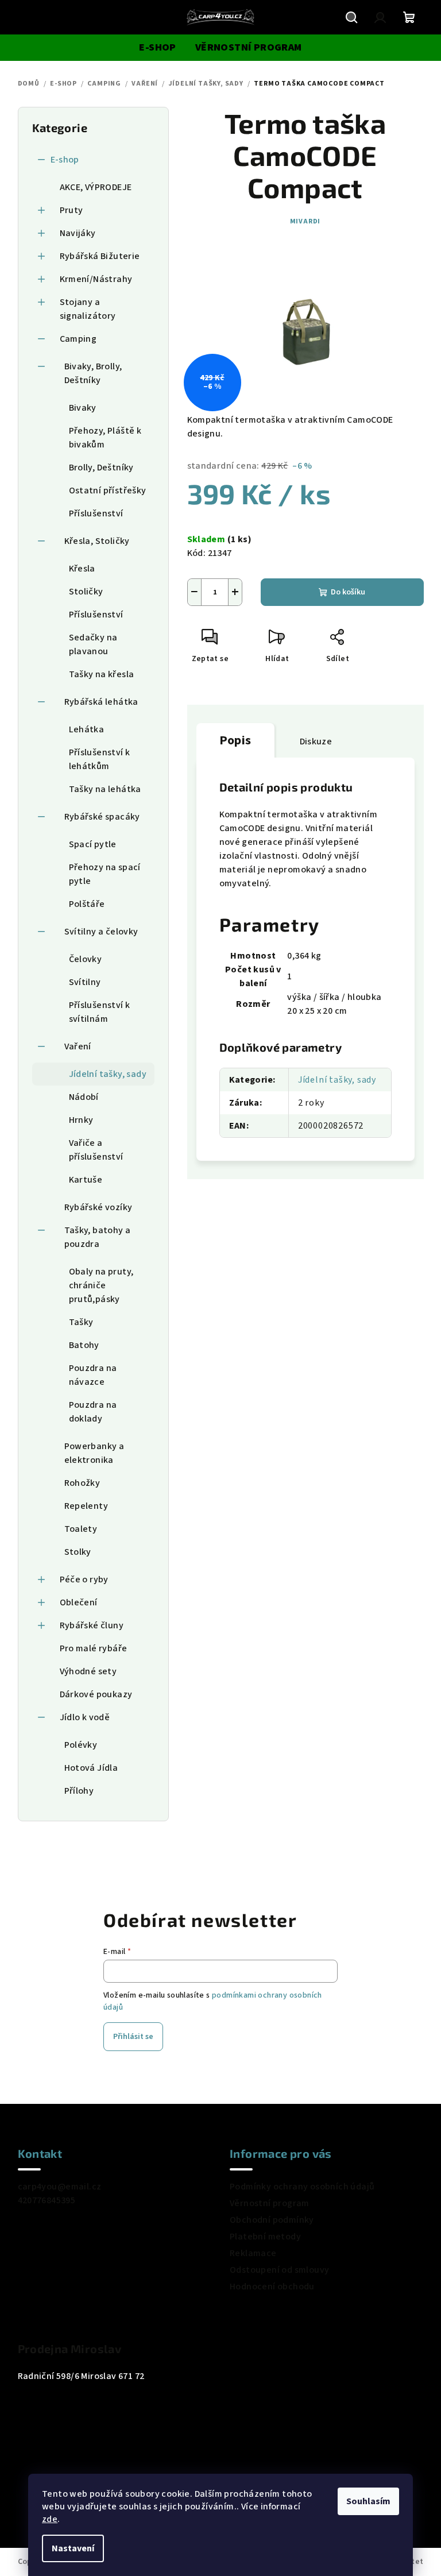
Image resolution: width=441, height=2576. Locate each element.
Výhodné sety (88, 1671)
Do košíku (348, 592)
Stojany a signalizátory (88, 309)
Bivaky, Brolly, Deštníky (93, 373)
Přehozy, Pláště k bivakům (105, 438)
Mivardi (305, 221)
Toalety (81, 1529)
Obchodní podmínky (272, 2220)
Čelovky (86, 959)
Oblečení (79, 1602)
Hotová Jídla (91, 1768)
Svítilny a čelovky (101, 932)
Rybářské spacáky (102, 817)
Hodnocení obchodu (272, 2287)
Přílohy (79, 1791)
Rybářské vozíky (98, 1207)
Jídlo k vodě (85, 1717)
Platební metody (265, 2237)
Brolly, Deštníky (101, 468)
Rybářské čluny (92, 1625)
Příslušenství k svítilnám (100, 1012)
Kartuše (86, 1180)
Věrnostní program (270, 2203)
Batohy (84, 1345)
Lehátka (87, 729)
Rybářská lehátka (101, 702)
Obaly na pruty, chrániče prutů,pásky (101, 1285)
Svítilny (85, 982)
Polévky (81, 1745)
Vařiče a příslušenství (96, 1150)
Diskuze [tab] (316, 741)
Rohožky (82, 1483)
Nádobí (84, 1097)
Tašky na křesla (102, 674)
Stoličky (86, 592)
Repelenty (86, 1506)
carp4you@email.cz (60, 2187)
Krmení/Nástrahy (96, 279)
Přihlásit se (133, 2037)
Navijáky (78, 233)
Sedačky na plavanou (93, 644)
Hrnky (81, 1120)
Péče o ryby (84, 1579)
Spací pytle (93, 844)
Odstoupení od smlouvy (279, 2270)
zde (50, 2519)
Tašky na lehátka (105, 789)
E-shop (65, 160)
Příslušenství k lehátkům (100, 759)
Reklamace (253, 2253)
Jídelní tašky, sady (108, 1074)
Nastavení (73, 2548)
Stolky (78, 1552)
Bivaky (83, 408)
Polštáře (87, 904)
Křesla (82, 569)
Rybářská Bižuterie (100, 256)
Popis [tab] (235, 740)
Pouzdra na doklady (93, 1412)
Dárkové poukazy (96, 1694)
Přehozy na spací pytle (105, 874)
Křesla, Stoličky (97, 541)
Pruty (71, 210)
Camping (78, 339)
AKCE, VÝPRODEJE (96, 187)
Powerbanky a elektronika (94, 1453)
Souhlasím (368, 2501)
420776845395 (47, 2200)
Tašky (81, 1322)
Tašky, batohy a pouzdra (98, 1237)
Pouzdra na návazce (93, 1375)
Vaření (78, 1046)
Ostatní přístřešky (108, 491)
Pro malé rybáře (94, 1648)
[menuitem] (157, 48)
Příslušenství (96, 513)
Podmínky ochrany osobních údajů (302, 2187)
